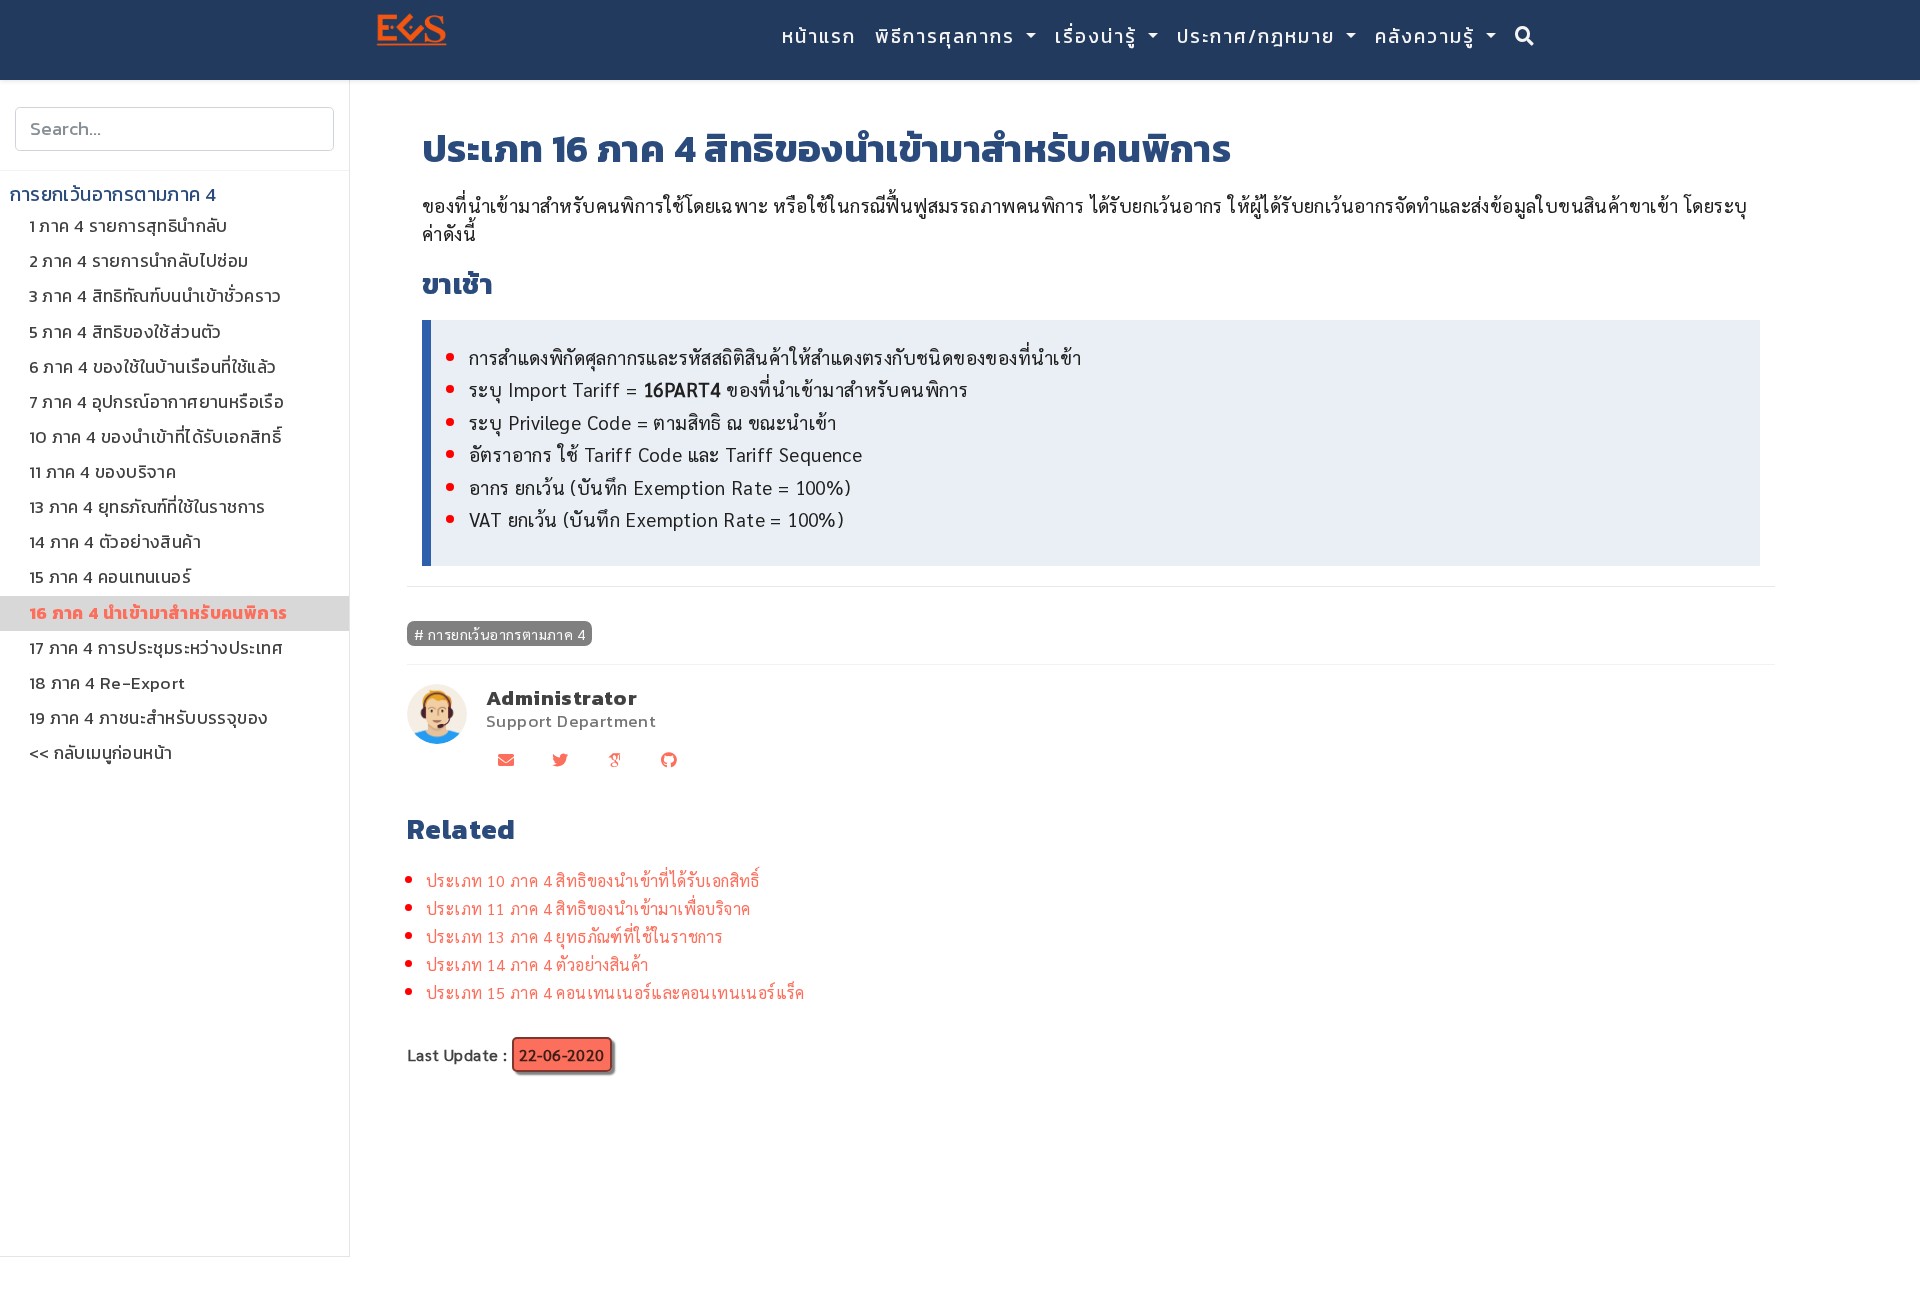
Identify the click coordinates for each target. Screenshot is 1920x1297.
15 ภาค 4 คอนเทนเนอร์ (110, 578)
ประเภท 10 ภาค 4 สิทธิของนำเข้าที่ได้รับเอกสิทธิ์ (593, 880)
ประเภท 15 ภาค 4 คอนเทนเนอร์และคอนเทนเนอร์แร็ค (615, 992)
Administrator (561, 697)
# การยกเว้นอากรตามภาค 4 (499, 633)
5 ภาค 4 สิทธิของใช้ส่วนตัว (125, 332)
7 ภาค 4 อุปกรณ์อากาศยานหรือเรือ (157, 402)
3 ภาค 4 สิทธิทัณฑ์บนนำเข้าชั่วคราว (155, 297)
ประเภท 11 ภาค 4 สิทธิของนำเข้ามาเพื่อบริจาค (588, 908)
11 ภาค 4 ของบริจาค (103, 472)
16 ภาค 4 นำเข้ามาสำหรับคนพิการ (158, 613)
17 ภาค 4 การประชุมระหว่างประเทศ (156, 648)
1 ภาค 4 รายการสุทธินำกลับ (128, 227)
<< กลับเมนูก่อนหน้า (101, 754)
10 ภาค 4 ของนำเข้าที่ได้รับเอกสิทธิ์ (155, 437)
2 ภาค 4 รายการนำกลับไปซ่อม (139, 262)
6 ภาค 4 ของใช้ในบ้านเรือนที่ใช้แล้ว (153, 367)
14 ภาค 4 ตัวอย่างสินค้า (115, 543)
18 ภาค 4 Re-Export (107, 683)
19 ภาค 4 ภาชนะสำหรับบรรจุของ (149, 718)
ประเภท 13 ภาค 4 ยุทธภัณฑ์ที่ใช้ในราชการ (574, 936)
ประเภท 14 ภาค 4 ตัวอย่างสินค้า (537, 964)
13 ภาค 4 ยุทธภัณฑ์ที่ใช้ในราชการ (147, 508)
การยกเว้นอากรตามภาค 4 (113, 195)
